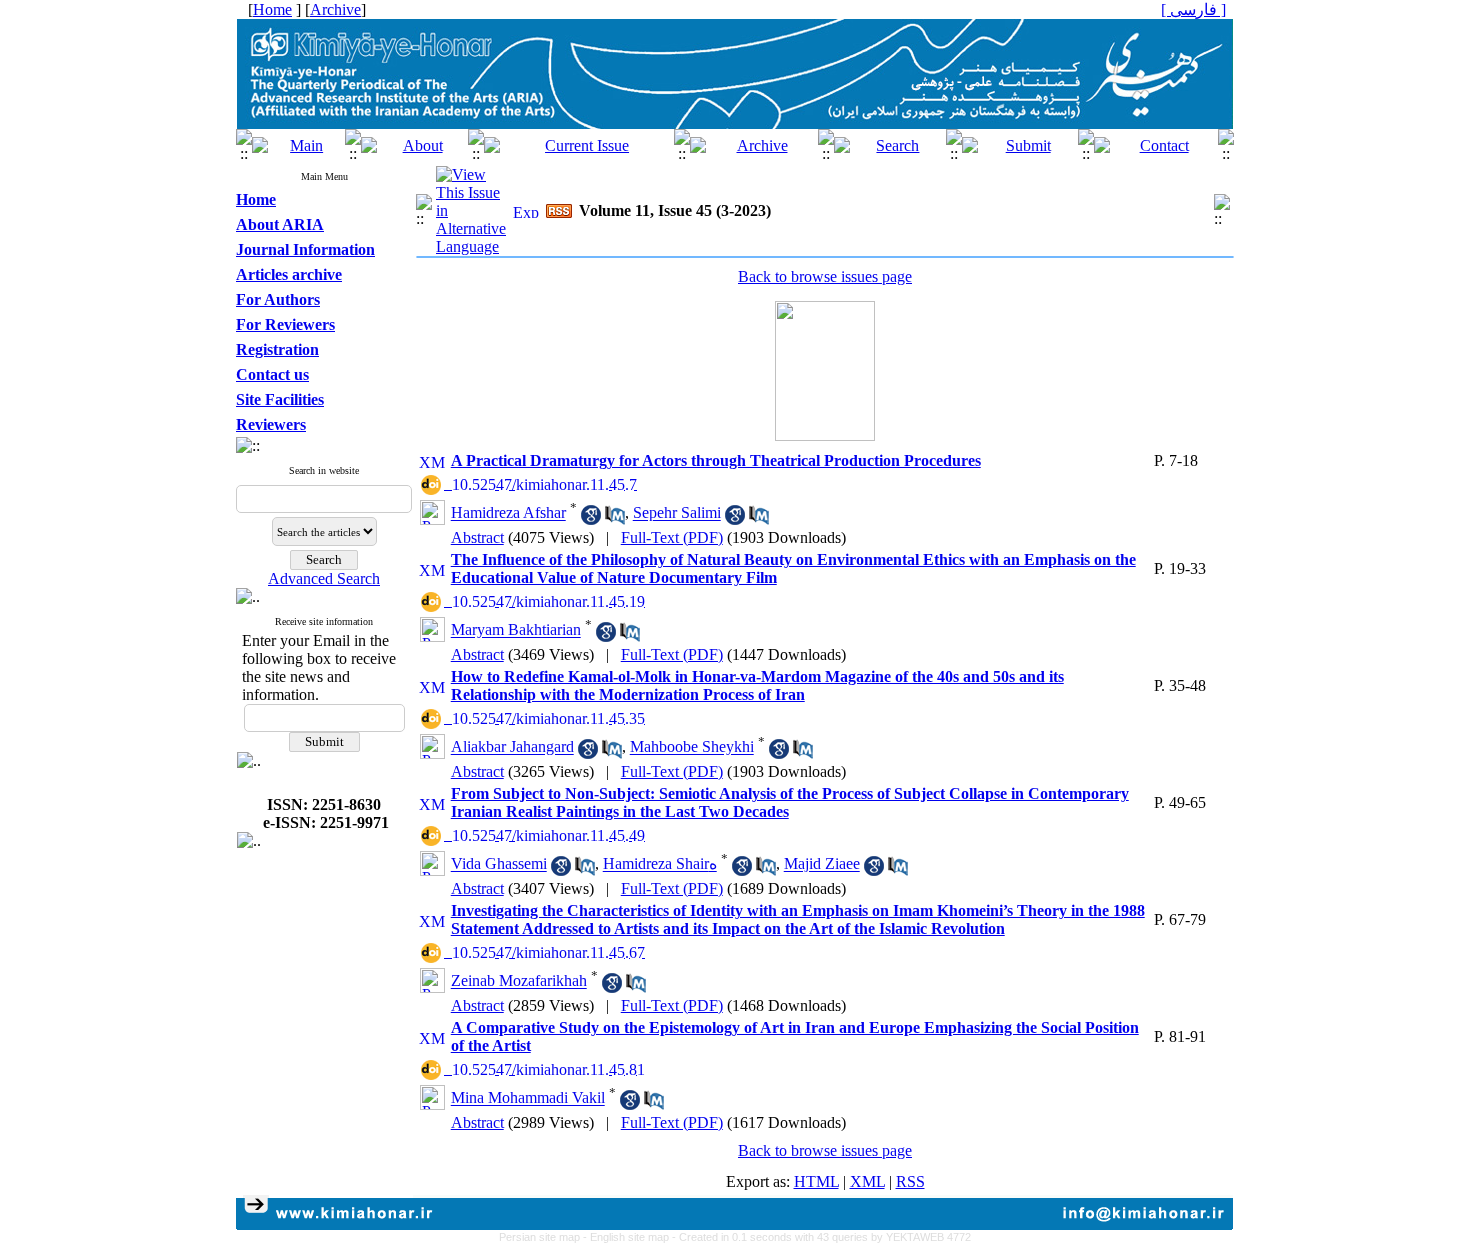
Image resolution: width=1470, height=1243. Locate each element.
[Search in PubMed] (615, 519)
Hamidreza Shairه (660, 864)
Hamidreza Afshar (508, 513)
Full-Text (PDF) (672, 537)
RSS (910, 1181)
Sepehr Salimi (677, 513)
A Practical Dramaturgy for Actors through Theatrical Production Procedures (716, 460)
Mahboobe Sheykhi (692, 747)
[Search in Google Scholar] (591, 519)
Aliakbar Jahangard (512, 747)
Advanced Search (324, 578)
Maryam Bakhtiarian (516, 630)
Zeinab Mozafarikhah (519, 981)
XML (867, 1181)
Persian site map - (544, 1237)
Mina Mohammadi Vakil (528, 1098)
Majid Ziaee (822, 864)
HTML (816, 1181)
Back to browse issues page (825, 276)
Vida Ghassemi (499, 864)
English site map (631, 1237)
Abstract (477, 537)
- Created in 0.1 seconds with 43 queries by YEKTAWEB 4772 (821, 1237)
